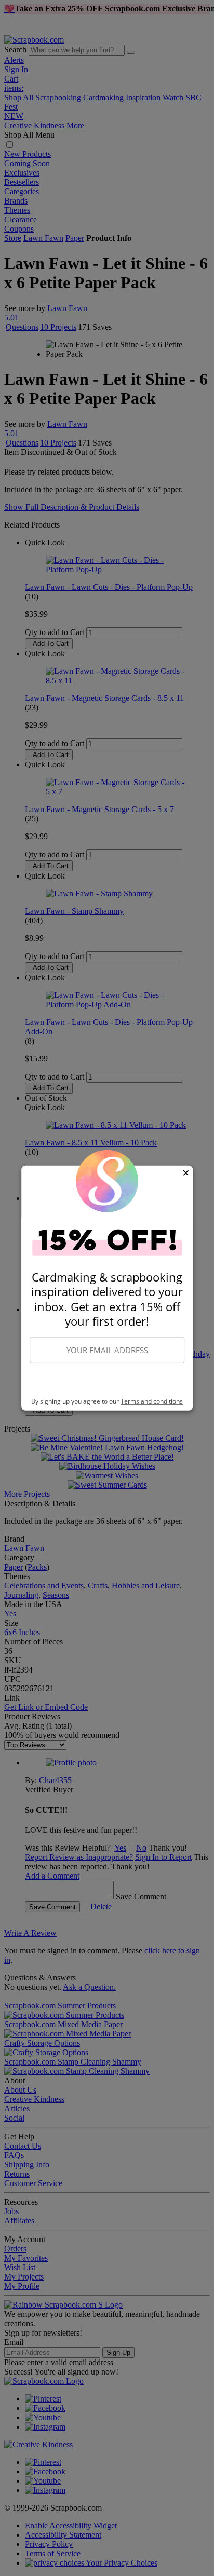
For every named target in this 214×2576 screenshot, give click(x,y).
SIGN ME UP (107, 1381)
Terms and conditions (152, 1401)
